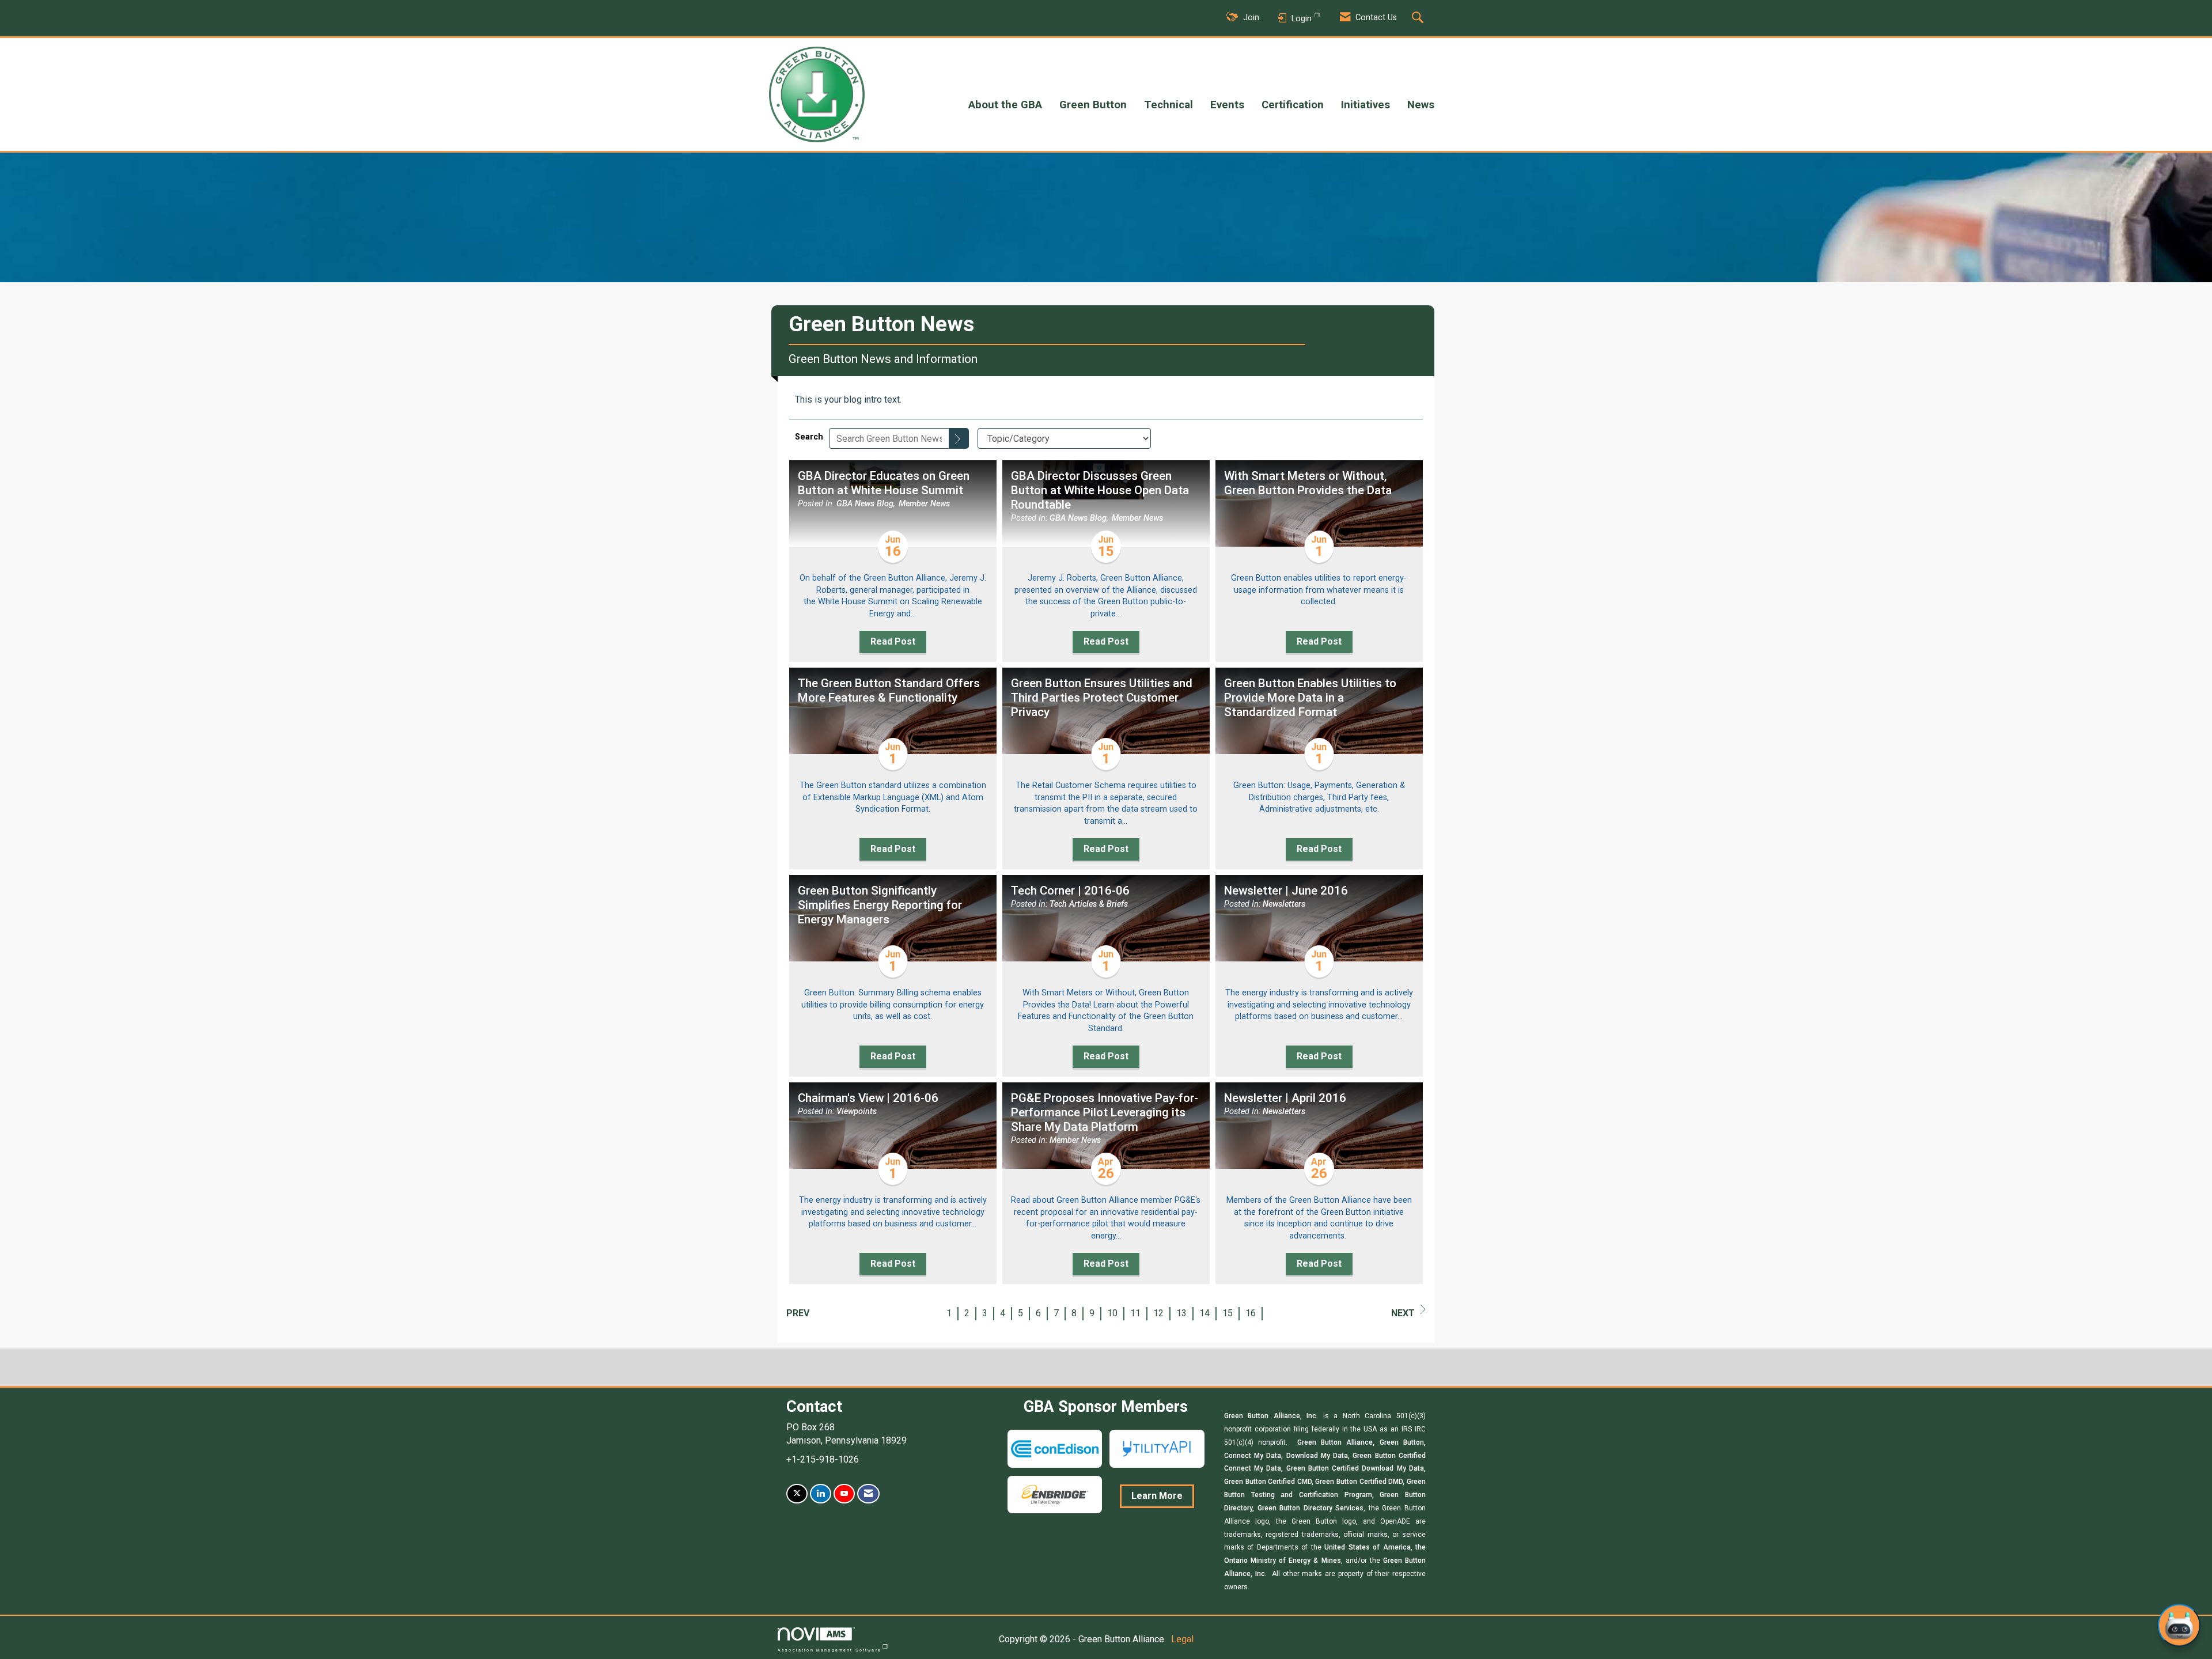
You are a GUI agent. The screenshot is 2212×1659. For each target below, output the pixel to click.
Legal (1182, 1639)
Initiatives (1366, 105)
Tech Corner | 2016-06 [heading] (1070, 891)
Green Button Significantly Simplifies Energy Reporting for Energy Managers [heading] (880, 905)
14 (1205, 1313)
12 (1158, 1313)
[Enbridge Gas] (1055, 1494)
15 (1228, 1313)
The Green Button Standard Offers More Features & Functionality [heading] (889, 690)
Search (809, 437)
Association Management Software (829, 1650)
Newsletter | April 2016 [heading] (1285, 1098)
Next (1403, 1313)
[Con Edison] (1055, 1448)
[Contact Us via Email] (868, 1494)
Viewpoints (857, 1111)
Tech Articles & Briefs (1089, 904)
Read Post (893, 641)
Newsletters (1284, 904)
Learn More (1157, 1496)
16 (1251, 1313)
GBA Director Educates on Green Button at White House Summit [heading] (884, 483)
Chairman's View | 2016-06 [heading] (868, 1098)
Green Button (1093, 105)
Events (1227, 105)
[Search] (959, 438)
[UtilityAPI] (1157, 1448)
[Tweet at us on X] (797, 1494)
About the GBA (1005, 105)
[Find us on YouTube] (844, 1494)
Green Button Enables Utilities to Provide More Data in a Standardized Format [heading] (1310, 698)
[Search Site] (1419, 18)
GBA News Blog (865, 504)
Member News (924, 504)
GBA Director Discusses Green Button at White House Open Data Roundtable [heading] (1100, 490)
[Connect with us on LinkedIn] (821, 1494)
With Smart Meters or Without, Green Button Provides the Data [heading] (1308, 483)
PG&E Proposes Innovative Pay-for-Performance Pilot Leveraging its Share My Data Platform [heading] (1105, 1112)
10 (1112, 1313)
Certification (1293, 105)
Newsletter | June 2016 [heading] (1286, 891)
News (1421, 105)
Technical (1169, 105)
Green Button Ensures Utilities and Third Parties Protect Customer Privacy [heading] (1102, 698)
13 (1181, 1313)
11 (1135, 1313)
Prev (798, 1313)
